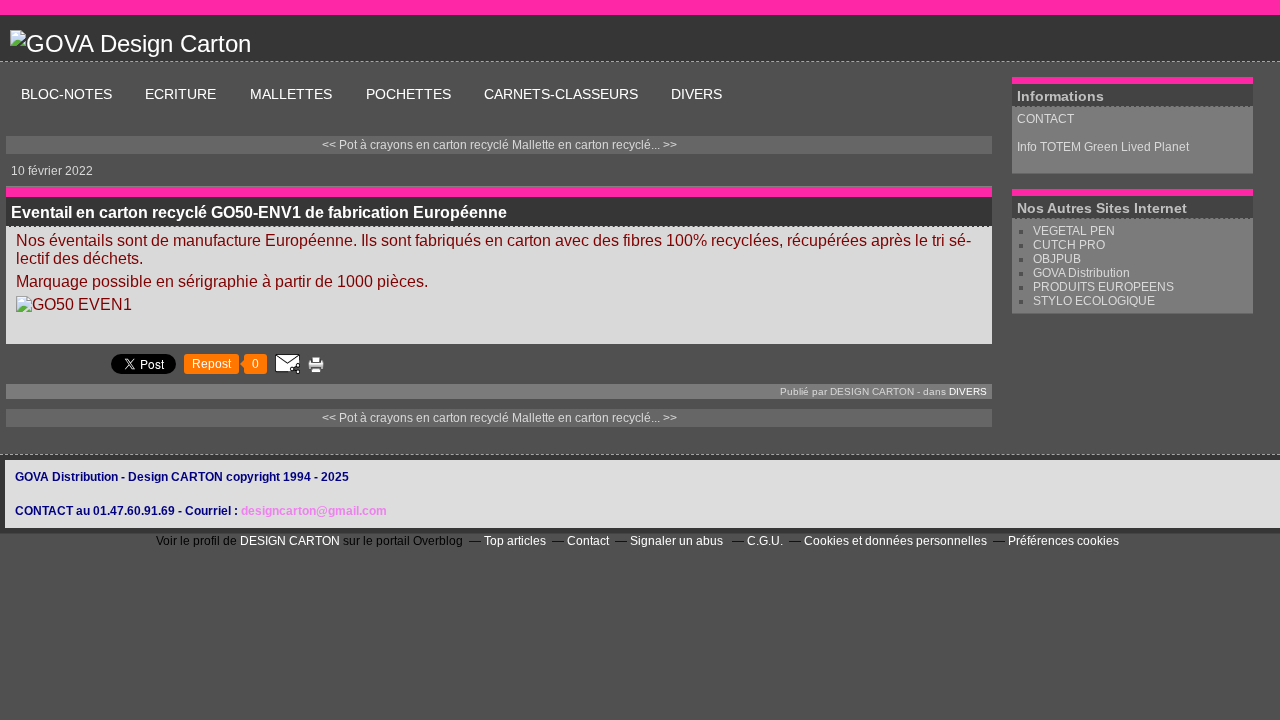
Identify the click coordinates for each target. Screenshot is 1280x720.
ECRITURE (182, 94)
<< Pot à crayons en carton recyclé (415, 145)
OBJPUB (1057, 259)
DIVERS (696, 94)
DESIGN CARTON (290, 541)
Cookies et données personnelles (895, 541)
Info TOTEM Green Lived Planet (1104, 147)
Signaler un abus (678, 541)
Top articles (515, 541)
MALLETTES (293, 94)
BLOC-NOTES (66, 94)
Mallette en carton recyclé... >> (594, 145)
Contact (588, 541)
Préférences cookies (1063, 541)
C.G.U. (765, 541)
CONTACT (1045, 119)
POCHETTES (408, 94)
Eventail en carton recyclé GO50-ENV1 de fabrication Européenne (259, 212)
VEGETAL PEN (1074, 231)
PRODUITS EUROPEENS (1103, 287)
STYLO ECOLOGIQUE (1094, 301)
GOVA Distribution (1081, 273)
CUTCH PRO (1069, 245)
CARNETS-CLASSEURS (561, 94)
